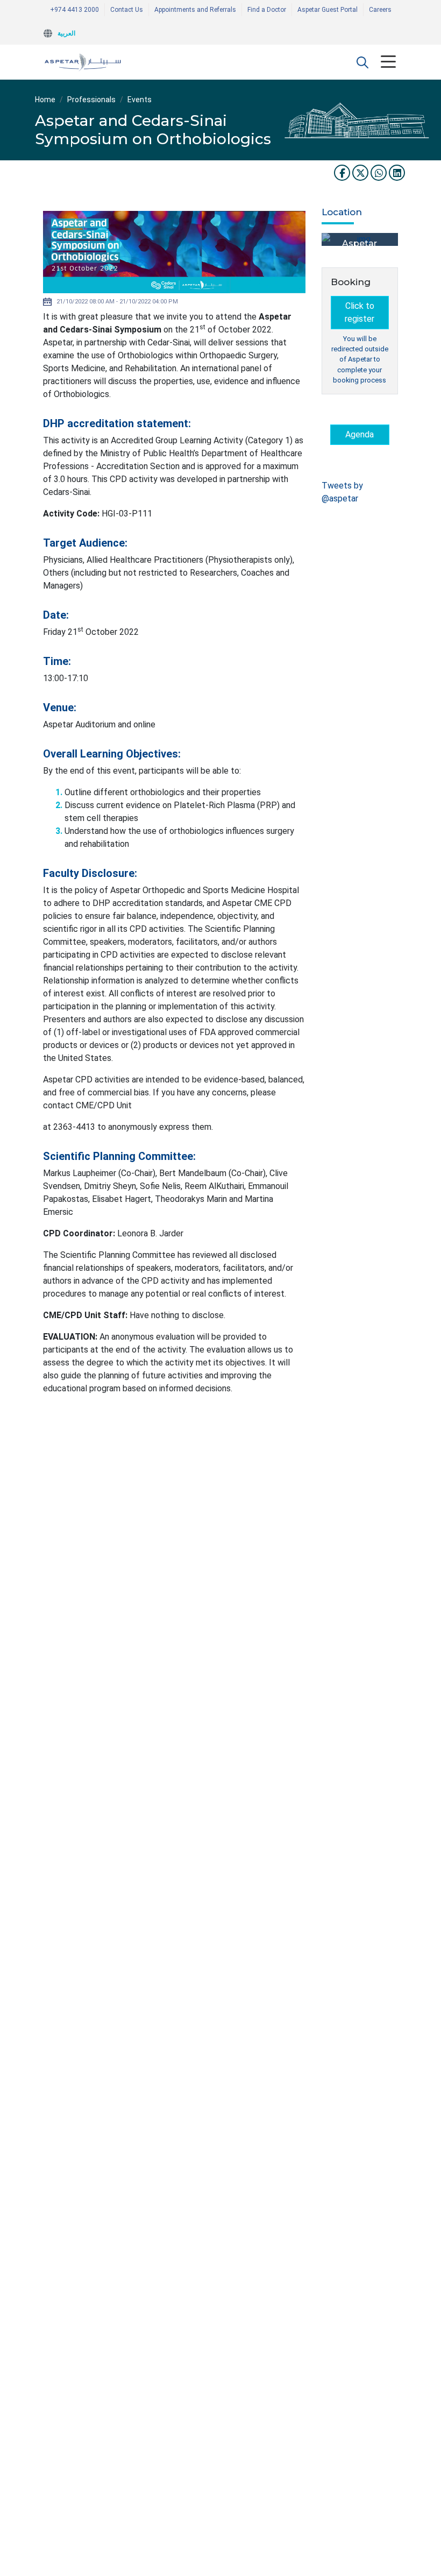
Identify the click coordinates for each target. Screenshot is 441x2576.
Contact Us (127, 10)
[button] (362, 62)
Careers (380, 10)
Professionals (91, 100)
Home (45, 100)
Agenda (360, 434)
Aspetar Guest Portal (328, 10)
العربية (66, 33)
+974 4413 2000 (74, 10)
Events (140, 100)
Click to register (360, 312)
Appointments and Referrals (195, 10)
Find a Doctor (267, 10)
